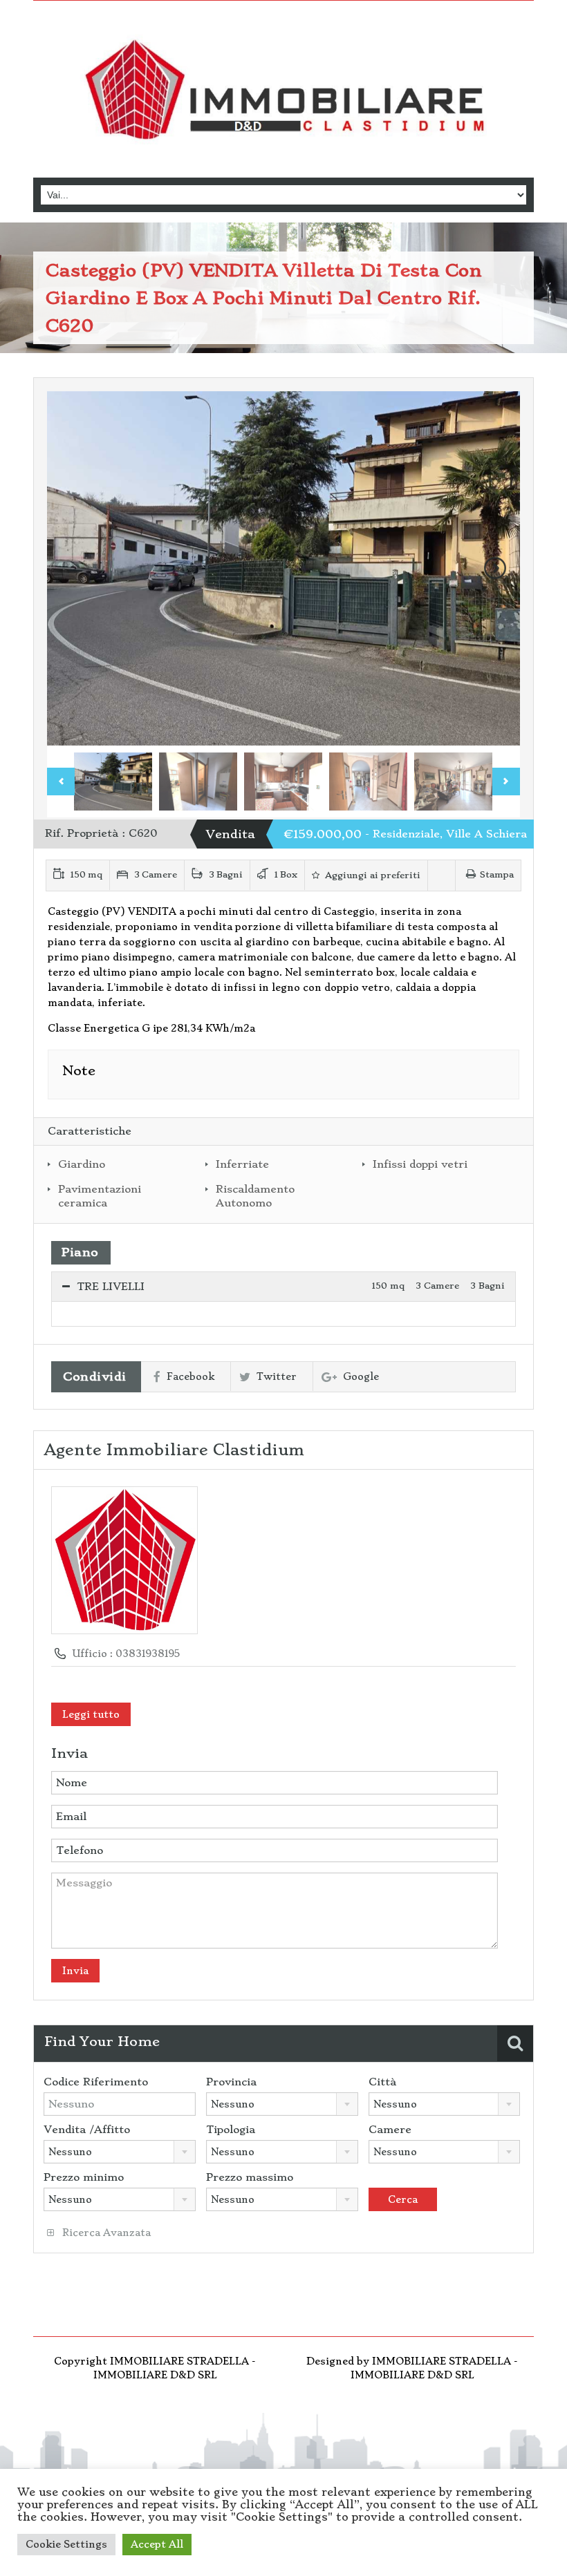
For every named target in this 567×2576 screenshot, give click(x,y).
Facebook (190, 1376)
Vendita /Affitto (87, 2130)
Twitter (277, 1376)
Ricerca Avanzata (105, 2233)
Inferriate (242, 1164)
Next (495, 568)
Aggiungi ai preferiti (372, 875)
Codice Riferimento (96, 2082)
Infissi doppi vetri (420, 1164)
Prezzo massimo (250, 2177)
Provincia (231, 2082)
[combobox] (282, 2104)
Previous (72, 568)
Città (382, 2082)
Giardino (82, 1164)
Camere (390, 2130)
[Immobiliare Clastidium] (283, 91)
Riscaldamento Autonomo (255, 1196)
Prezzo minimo (84, 2177)
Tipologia (231, 2130)
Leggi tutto (91, 1714)
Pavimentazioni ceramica (100, 1196)
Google (361, 1376)
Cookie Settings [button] (66, 2544)
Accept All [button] (157, 2544)
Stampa (497, 874)
